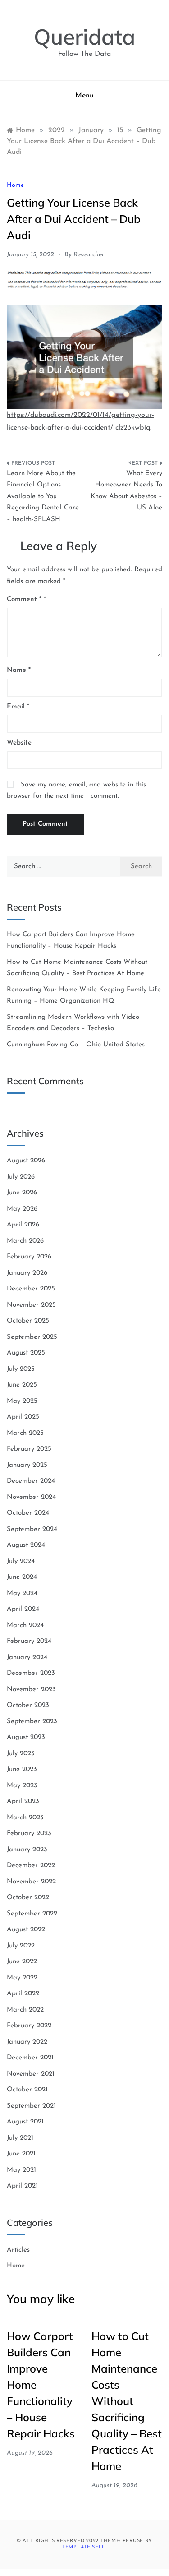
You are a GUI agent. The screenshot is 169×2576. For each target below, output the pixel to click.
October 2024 (28, 1513)
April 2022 (23, 1994)
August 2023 (26, 1737)
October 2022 (28, 1898)
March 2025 (25, 1433)
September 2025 (32, 1337)
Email (18, 707)
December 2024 (31, 1481)
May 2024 (22, 1593)
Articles (18, 2250)
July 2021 (20, 2138)
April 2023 (23, 1801)
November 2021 (31, 2074)
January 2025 (27, 1465)
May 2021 (21, 2170)
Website (19, 743)
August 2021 (25, 2122)
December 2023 (31, 1673)
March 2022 (25, 2010)
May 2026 (22, 1209)
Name (19, 670)
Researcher (89, 255)
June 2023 (22, 1769)
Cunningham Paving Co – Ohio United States (76, 1045)
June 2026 (22, 1193)
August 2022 (26, 1930)
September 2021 (31, 2106)
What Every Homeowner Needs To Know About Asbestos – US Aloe (126, 491)
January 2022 (27, 2042)
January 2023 (27, 1850)
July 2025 (21, 1369)
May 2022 (22, 1978)
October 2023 (28, 1705)
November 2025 (31, 1305)
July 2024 (21, 1561)
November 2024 (31, 1497)
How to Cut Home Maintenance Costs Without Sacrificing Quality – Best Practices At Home (127, 2401)
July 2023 (21, 1754)
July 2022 (21, 1946)
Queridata (84, 37)
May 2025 (22, 1401)
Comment (24, 599)
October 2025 (28, 1321)
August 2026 (26, 1161)
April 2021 (22, 2186)
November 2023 (31, 1690)
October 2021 (27, 2090)
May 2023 (22, 1786)
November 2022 (31, 1882)
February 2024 (29, 1641)
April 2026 (23, 1225)
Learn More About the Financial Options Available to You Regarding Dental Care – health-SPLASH (43, 497)
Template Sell (84, 2547)
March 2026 (25, 1241)
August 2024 (26, 1545)
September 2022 (32, 1914)
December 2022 (31, 1866)
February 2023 (29, 1834)
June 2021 (21, 2154)
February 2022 (29, 2026)
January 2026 (27, 1273)
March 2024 (25, 1626)
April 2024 (23, 1609)
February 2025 (29, 1449)
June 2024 (22, 1577)
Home (15, 185)
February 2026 (29, 1257)
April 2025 (23, 1417)
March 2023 (25, 1818)
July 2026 (21, 1177)
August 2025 (26, 1353)
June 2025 (22, 1385)
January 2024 (27, 1658)
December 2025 (31, 1289)
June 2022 (22, 1962)
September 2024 (32, 1529)
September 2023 (32, 1722)
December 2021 (30, 2058)
